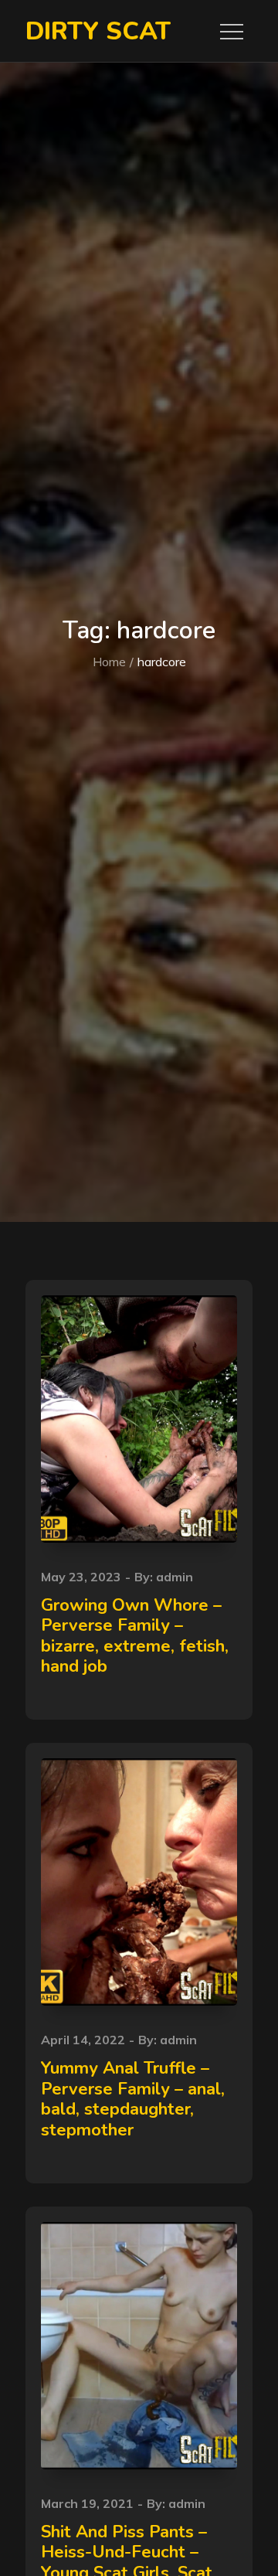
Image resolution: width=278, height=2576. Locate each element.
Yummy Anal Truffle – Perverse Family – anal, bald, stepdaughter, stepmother (133, 2099)
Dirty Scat (98, 31)
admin (175, 1577)
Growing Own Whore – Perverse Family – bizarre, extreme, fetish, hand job (135, 1636)
